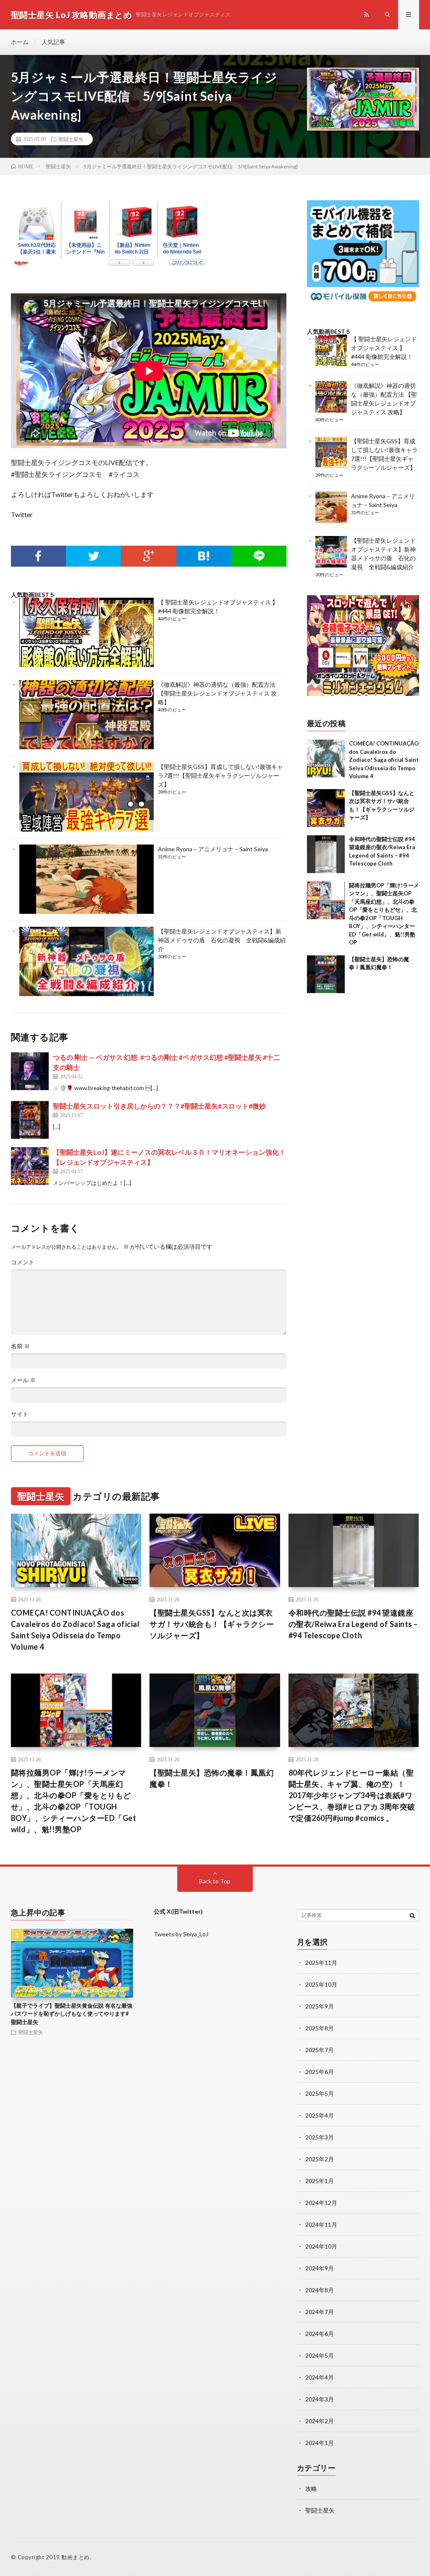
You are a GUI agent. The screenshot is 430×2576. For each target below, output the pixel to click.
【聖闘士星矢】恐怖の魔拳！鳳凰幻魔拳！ (212, 1778)
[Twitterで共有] (93, 556)
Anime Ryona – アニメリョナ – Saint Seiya (213, 849)
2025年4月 (320, 2115)
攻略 (311, 2488)
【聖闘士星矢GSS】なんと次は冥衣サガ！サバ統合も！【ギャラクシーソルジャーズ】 (212, 1624)
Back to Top (215, 1881)
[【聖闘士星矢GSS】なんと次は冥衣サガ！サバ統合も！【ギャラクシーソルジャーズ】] (326, 808)
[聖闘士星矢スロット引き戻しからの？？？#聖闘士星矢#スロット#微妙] (30, 1120)
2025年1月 (320, 2181)
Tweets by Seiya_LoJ (181, 1934)
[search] (412, 1915)
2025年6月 (320, 2072)
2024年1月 (320, 2443)
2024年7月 (320, 2312)
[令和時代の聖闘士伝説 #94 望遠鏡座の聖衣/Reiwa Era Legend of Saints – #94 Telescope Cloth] (326, 854)
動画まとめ (76, 2557)
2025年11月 (321, 1963)
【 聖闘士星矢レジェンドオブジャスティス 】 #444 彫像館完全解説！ (384, 348)
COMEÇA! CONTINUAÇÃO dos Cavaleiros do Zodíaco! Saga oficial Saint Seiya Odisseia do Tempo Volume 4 (384, 760)
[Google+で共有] (148, 556)
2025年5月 (320, 2093)
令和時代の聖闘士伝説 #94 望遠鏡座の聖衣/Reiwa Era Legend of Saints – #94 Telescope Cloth (353, 1624)
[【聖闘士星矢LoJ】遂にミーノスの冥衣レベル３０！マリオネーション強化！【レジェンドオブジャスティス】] (30, 1166)
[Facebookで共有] (38, 556)
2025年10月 (321, 1984)
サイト (20, 1414)
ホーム (20, 42)
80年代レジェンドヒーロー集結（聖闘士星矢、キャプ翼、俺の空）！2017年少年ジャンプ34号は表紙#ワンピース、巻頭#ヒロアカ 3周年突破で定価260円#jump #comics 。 (352, 1795)
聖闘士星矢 (71, 139)
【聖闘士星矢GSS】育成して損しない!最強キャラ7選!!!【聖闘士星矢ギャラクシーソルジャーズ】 (220, 775)
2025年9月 (320, 2006)
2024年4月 (320, 2377)
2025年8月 (320, 2028)
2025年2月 (320, 2159)
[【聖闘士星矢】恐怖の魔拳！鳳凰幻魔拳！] (326, 974)
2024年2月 (320, 2421)
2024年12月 (321, 2203)
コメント (23, 1262)
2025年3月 (320, 2137)
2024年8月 (320, 2290)
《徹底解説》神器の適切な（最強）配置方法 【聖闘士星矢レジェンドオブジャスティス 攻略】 (217, 693)
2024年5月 (320, 2355)
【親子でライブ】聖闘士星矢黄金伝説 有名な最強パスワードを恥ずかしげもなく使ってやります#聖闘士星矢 (72, 2014)
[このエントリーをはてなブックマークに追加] (204, 556)
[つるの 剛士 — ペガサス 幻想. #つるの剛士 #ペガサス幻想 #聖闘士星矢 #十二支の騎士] (30, 1071)
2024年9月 (320, 2268)
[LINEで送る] (259, 556)
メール (23, 1380)
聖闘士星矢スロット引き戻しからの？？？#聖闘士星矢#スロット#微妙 (159, 1106)
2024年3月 (320, 2399)
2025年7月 (320, 2050)
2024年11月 (321, 2224)
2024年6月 (320, 2334)
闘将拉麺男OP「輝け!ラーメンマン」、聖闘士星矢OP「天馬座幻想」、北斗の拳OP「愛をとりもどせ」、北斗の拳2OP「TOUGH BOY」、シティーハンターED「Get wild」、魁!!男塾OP (74, 1801)
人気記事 (53, 42)
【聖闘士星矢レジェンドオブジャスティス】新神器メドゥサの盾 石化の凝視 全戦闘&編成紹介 (222, 940)
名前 (20, 1346)
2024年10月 (321, 2246)
